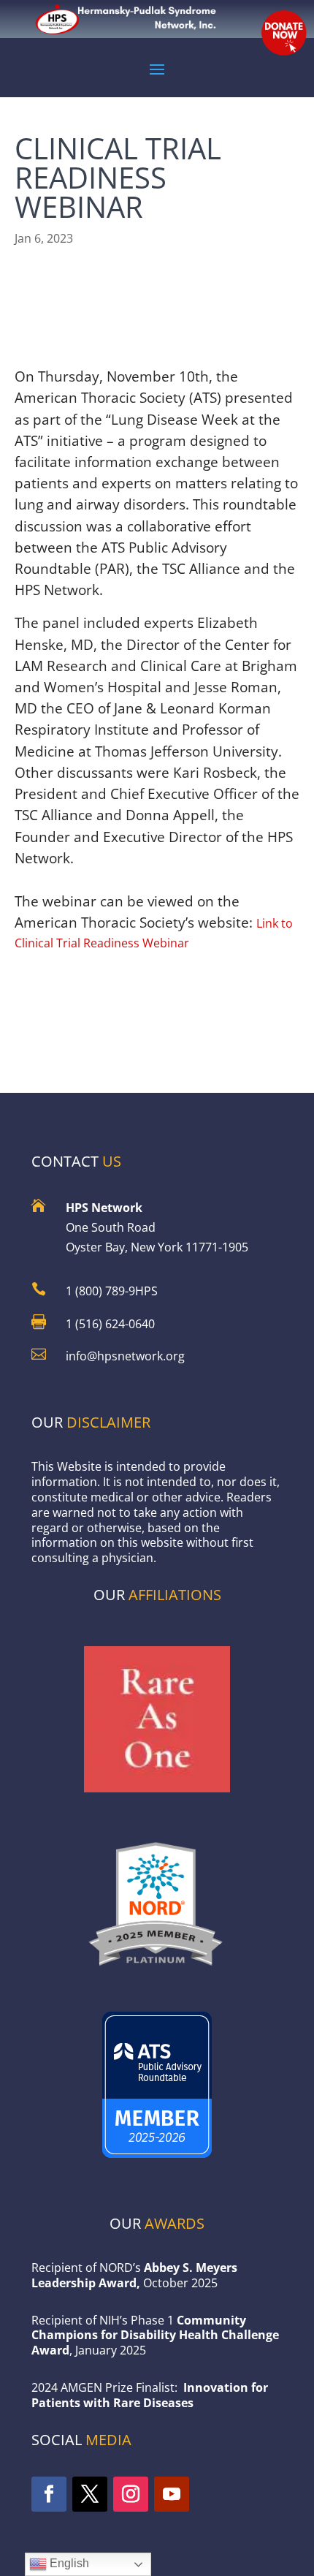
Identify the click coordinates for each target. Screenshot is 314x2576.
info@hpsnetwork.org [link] (125, 1356)
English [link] (68, 2563)
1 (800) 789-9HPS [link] (112, 1291)
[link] (157, 1971)
